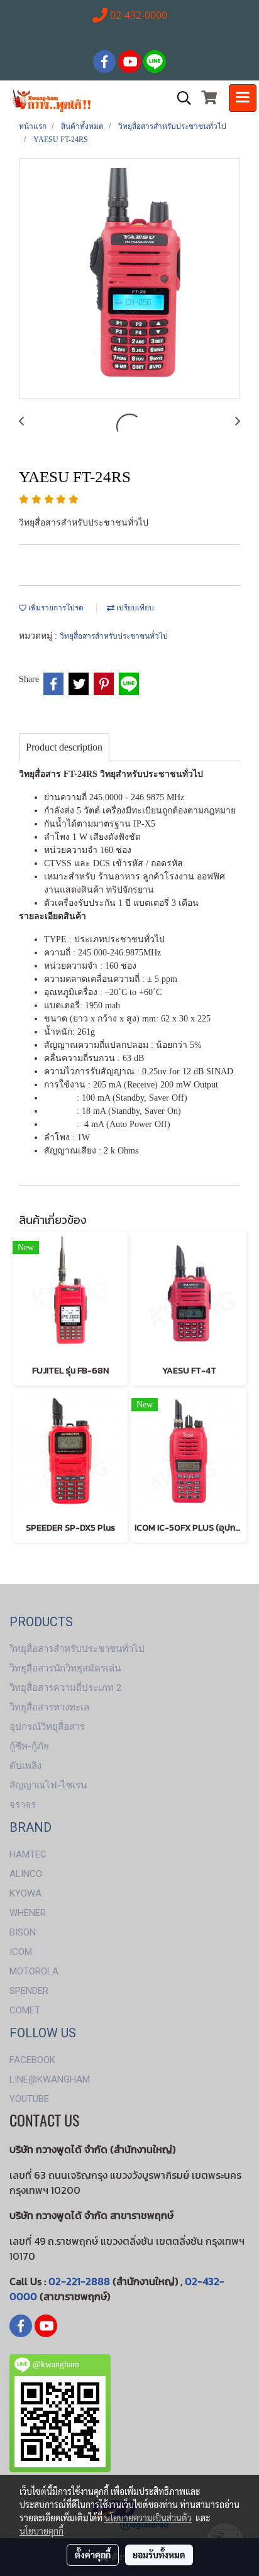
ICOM (21, 1952)
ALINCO (26, 1874)
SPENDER (29, 1991)
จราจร (23, 1805)
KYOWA (25, 1893)
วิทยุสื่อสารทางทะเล (49, 1707)
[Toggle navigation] (243, 98)
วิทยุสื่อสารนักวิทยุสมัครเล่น (65, 1668)
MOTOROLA (34, 1971)
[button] (180, 98)
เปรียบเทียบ (134, 608)
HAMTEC (28, 1854)
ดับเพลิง (25, 1766)
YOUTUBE (29, 2099)
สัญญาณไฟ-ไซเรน (48, 1785)
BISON (23, 1932)
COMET (25, 2010)
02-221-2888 (79, 2281)
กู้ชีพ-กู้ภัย (29, 1746)
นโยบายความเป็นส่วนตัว (148, 2518)
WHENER (28, 1913)
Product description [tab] (64, 747)
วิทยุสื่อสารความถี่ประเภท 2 (65, 1688)
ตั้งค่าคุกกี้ (93, 2555)
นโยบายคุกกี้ (41, 2531)
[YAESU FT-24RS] (129, 279)
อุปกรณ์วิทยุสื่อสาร (47, 1727)
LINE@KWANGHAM (50, 2079)
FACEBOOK (32, 2060)
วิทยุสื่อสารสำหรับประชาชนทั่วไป (114, 636)
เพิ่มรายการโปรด (55, 608)
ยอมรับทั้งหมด (159, 2555)
